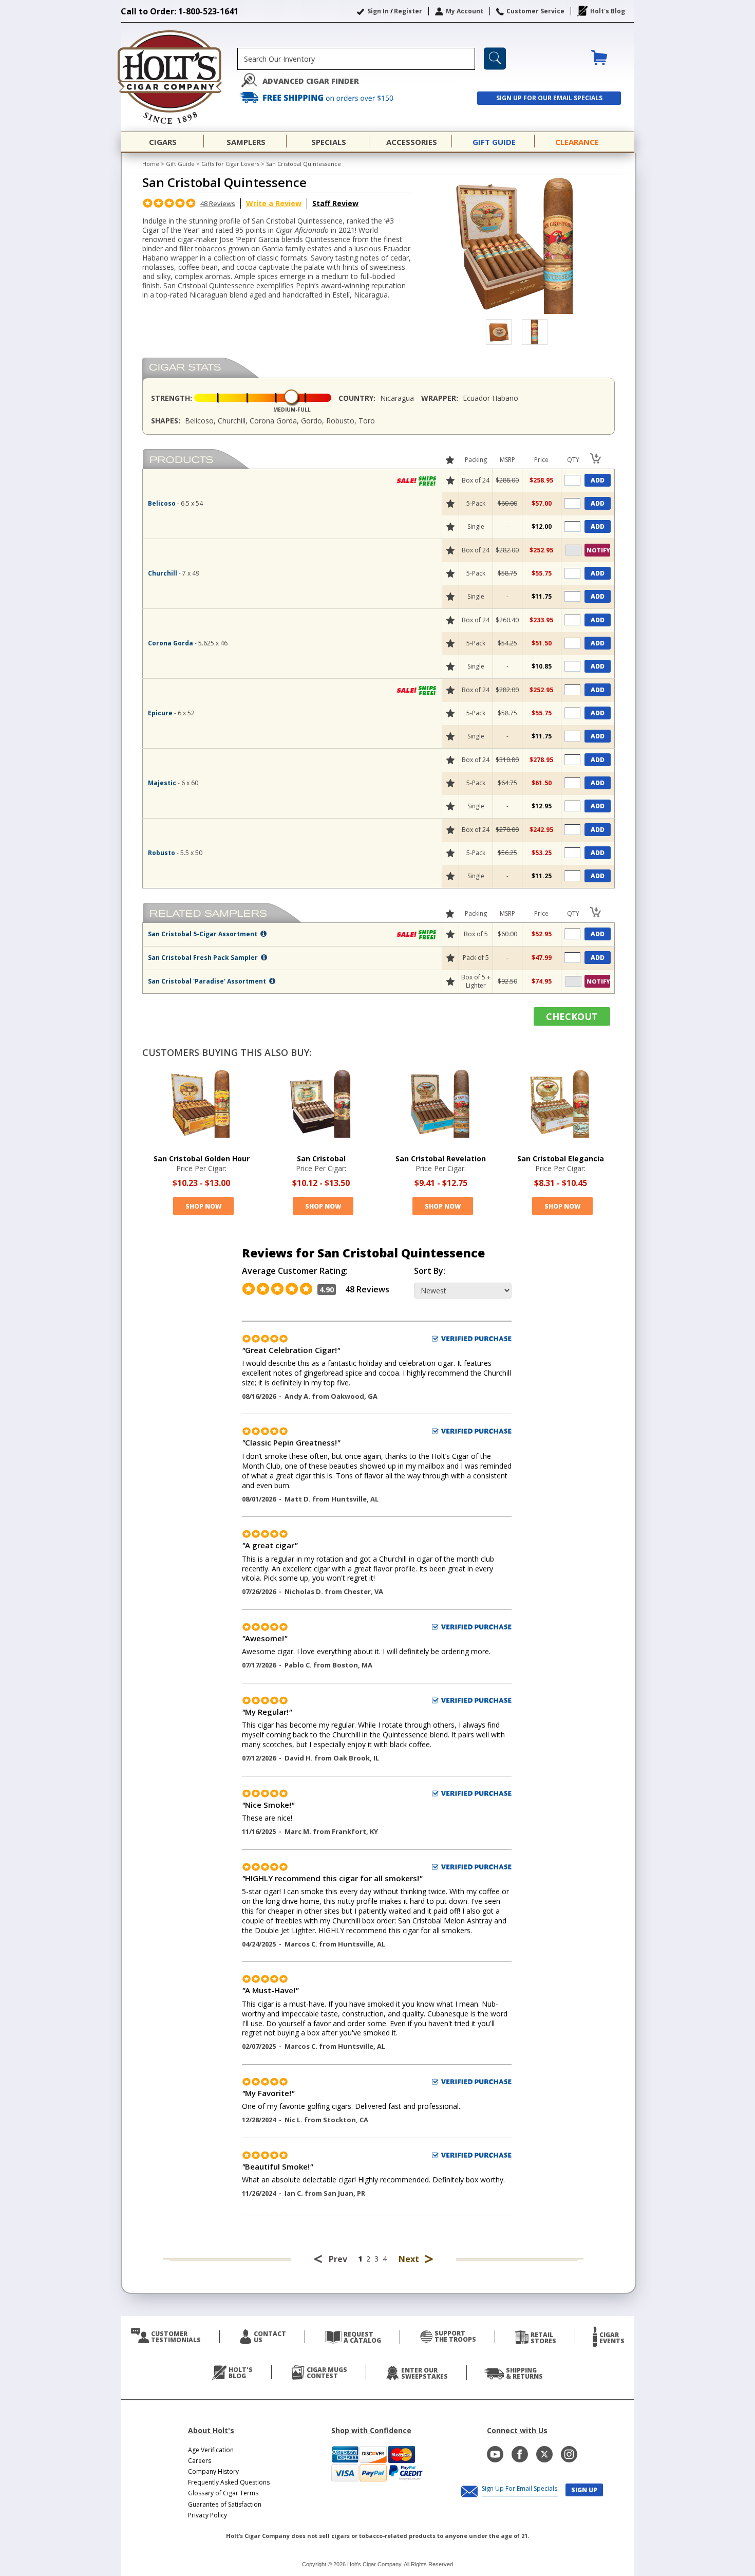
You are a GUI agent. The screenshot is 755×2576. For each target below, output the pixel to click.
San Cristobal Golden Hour (202, 1159)
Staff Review (335, 203)
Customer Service (535, 11)
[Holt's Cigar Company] (179, 77)
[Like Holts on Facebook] (520, 2454)
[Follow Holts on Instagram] (569, 2454)
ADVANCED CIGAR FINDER (311, 81)
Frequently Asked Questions (229, 2482)
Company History (213, 2471)
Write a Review (274, 203)
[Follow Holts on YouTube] (495, 2454)
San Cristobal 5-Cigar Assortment (203, 934)
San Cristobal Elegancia (561, 1159)
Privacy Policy (207, 2515)
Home (151, 164)
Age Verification (211, 2450)
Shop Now (203, 1206)
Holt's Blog (608, 11)
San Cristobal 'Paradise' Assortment (208, 981)
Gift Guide (180, 164)
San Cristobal (321, 1159)
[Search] (495, 59)
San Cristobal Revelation (441, 1159)
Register (408, 11)
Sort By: (430, 1271)
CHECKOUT (572, 1016)
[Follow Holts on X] (544, 2454)
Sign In (378, 11)
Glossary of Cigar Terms (223, 2493)
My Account (465, 11)
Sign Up (584, 2490)
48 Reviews (218, 203)
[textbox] (356, 59)
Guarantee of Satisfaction (225, 2504)
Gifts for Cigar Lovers (230, 164)
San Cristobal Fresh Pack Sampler (204, 958)
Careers (200, 2461)
